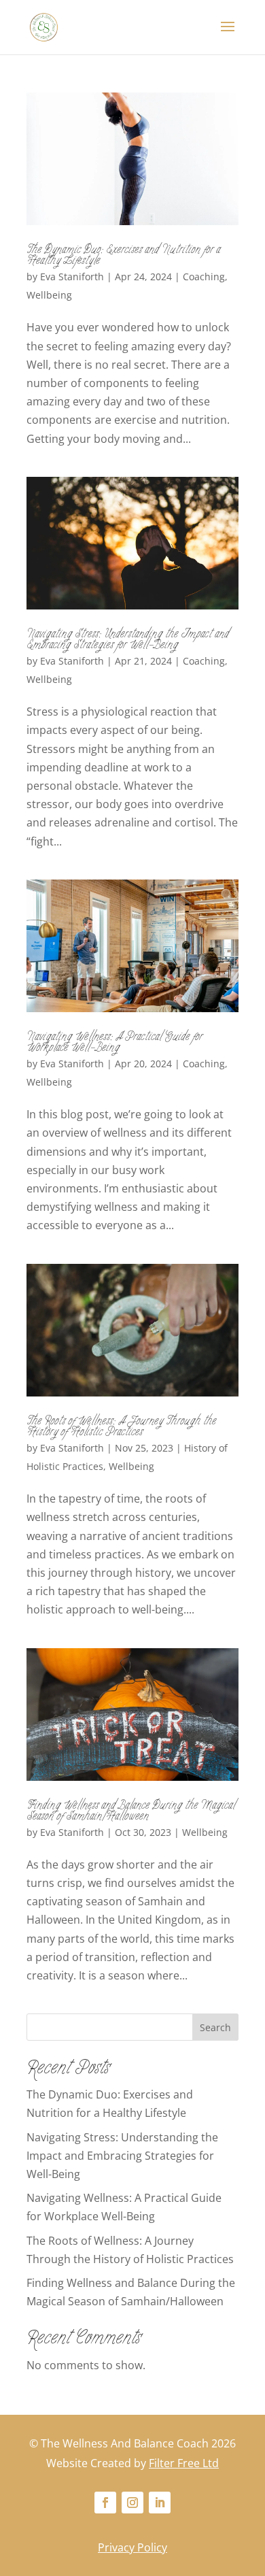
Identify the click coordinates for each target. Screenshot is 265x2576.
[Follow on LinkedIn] (160, 2503)
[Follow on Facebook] (105, 2503)
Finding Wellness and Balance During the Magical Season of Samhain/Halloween (131, 1812)
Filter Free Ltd (184, 2463)
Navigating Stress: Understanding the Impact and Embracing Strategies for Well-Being (128, 641)
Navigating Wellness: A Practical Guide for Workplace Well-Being (114, 1043)
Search (215, 2027)
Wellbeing (49, 295)
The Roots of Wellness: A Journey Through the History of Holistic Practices (121, 1428)
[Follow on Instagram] (132, 2503)
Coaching (204, 277)
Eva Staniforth (72, 277)
